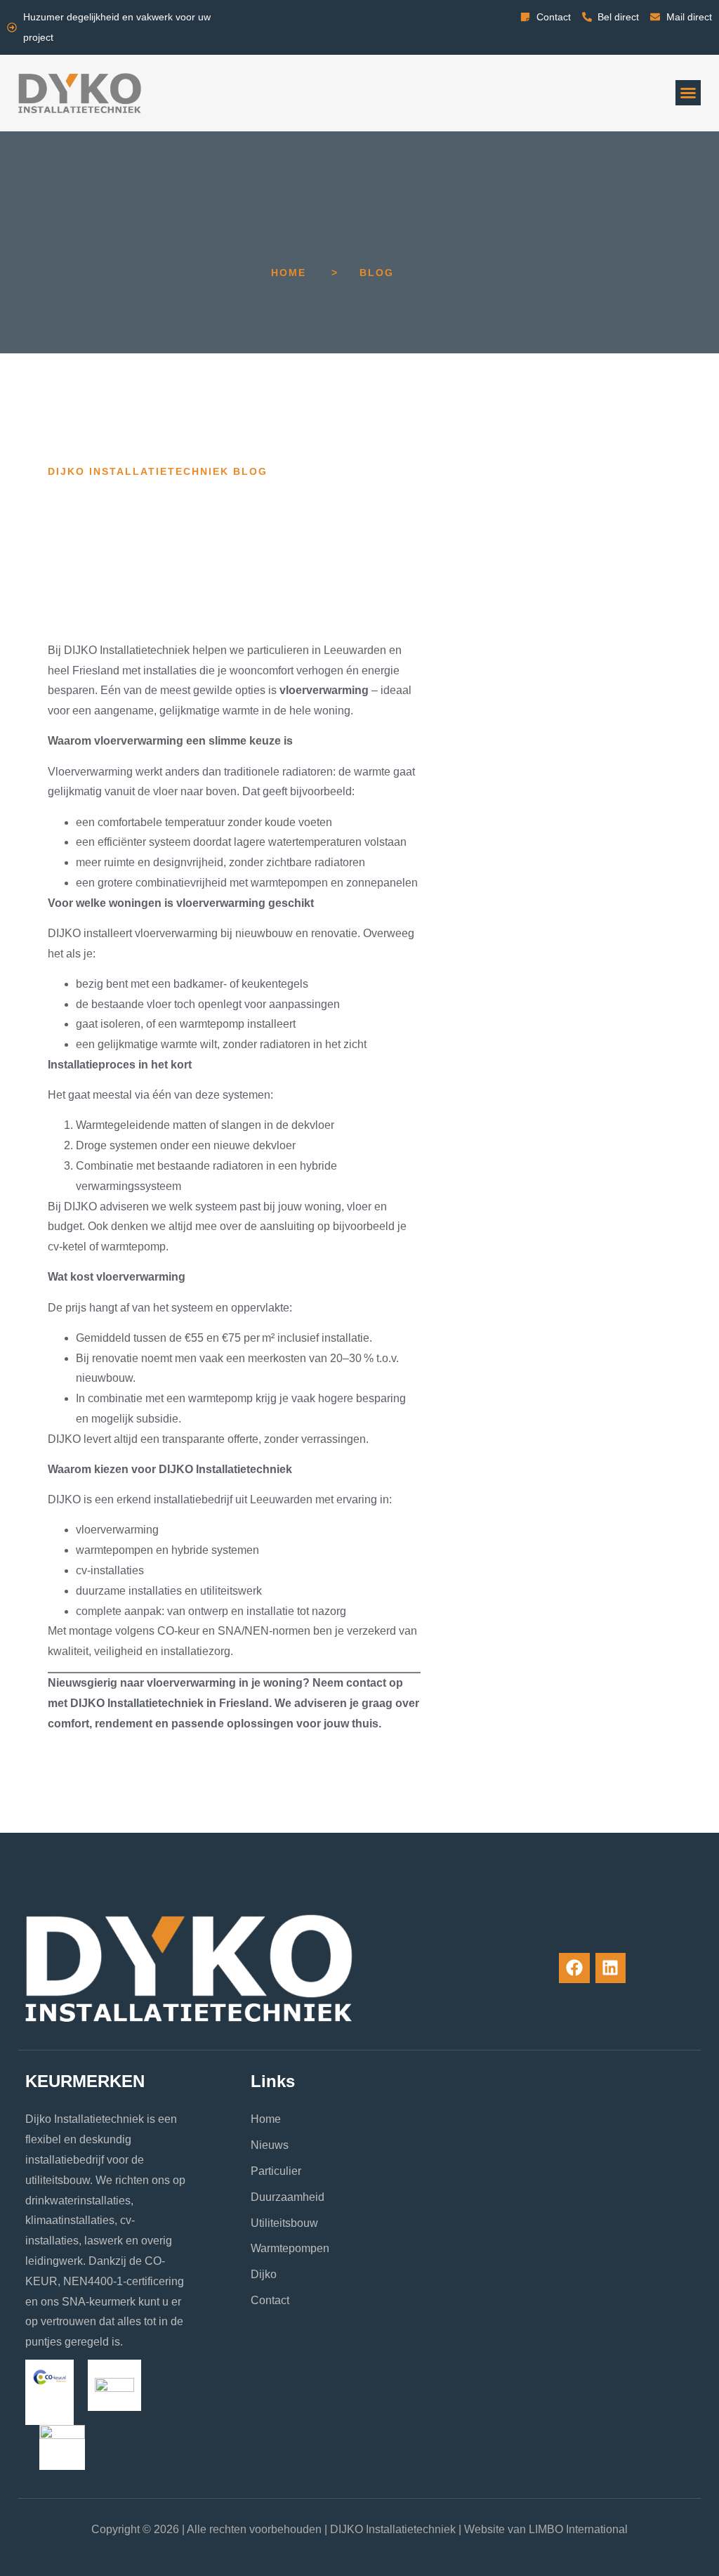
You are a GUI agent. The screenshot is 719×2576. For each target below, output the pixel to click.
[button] (688, 93)
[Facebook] (574, 1968)
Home (289, 273)
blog (377, 273)
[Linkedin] (611, 1968)
